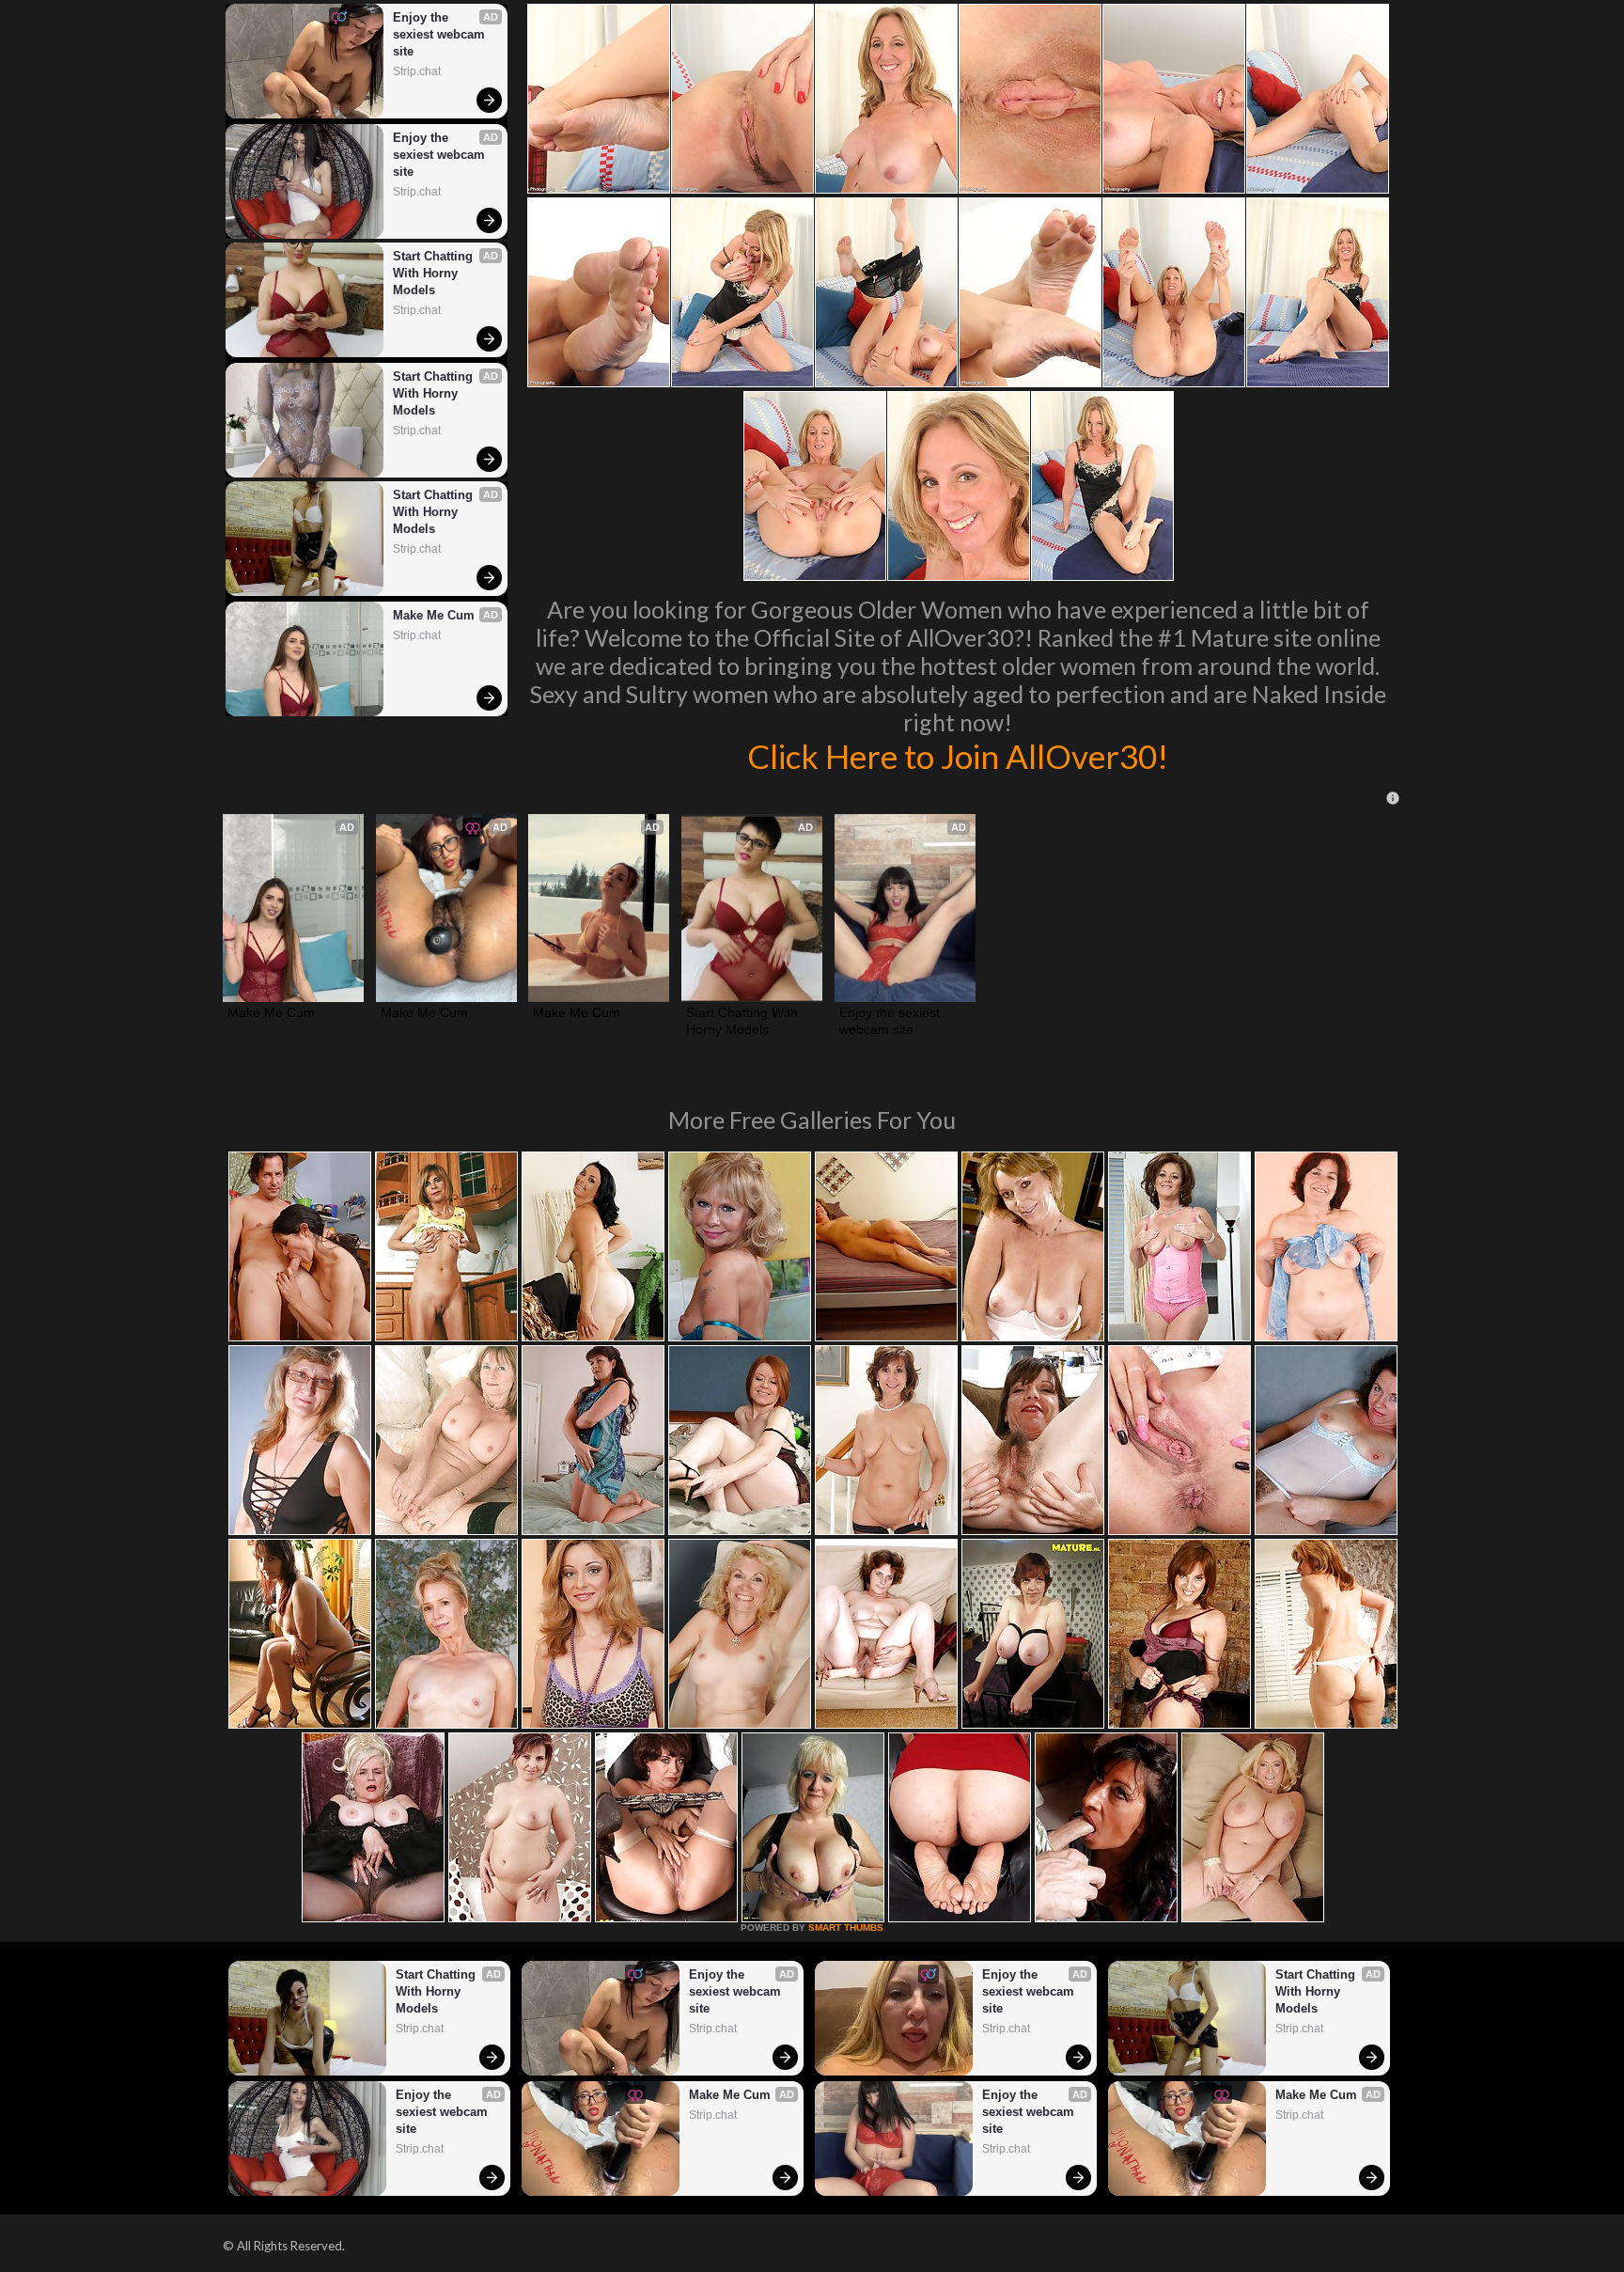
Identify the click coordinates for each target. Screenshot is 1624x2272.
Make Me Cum (434, 615)
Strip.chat (417, 71)
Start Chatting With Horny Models (435, 273)
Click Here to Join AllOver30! (958, 756)
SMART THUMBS (846, 1927)
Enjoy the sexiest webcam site (441, 34)
